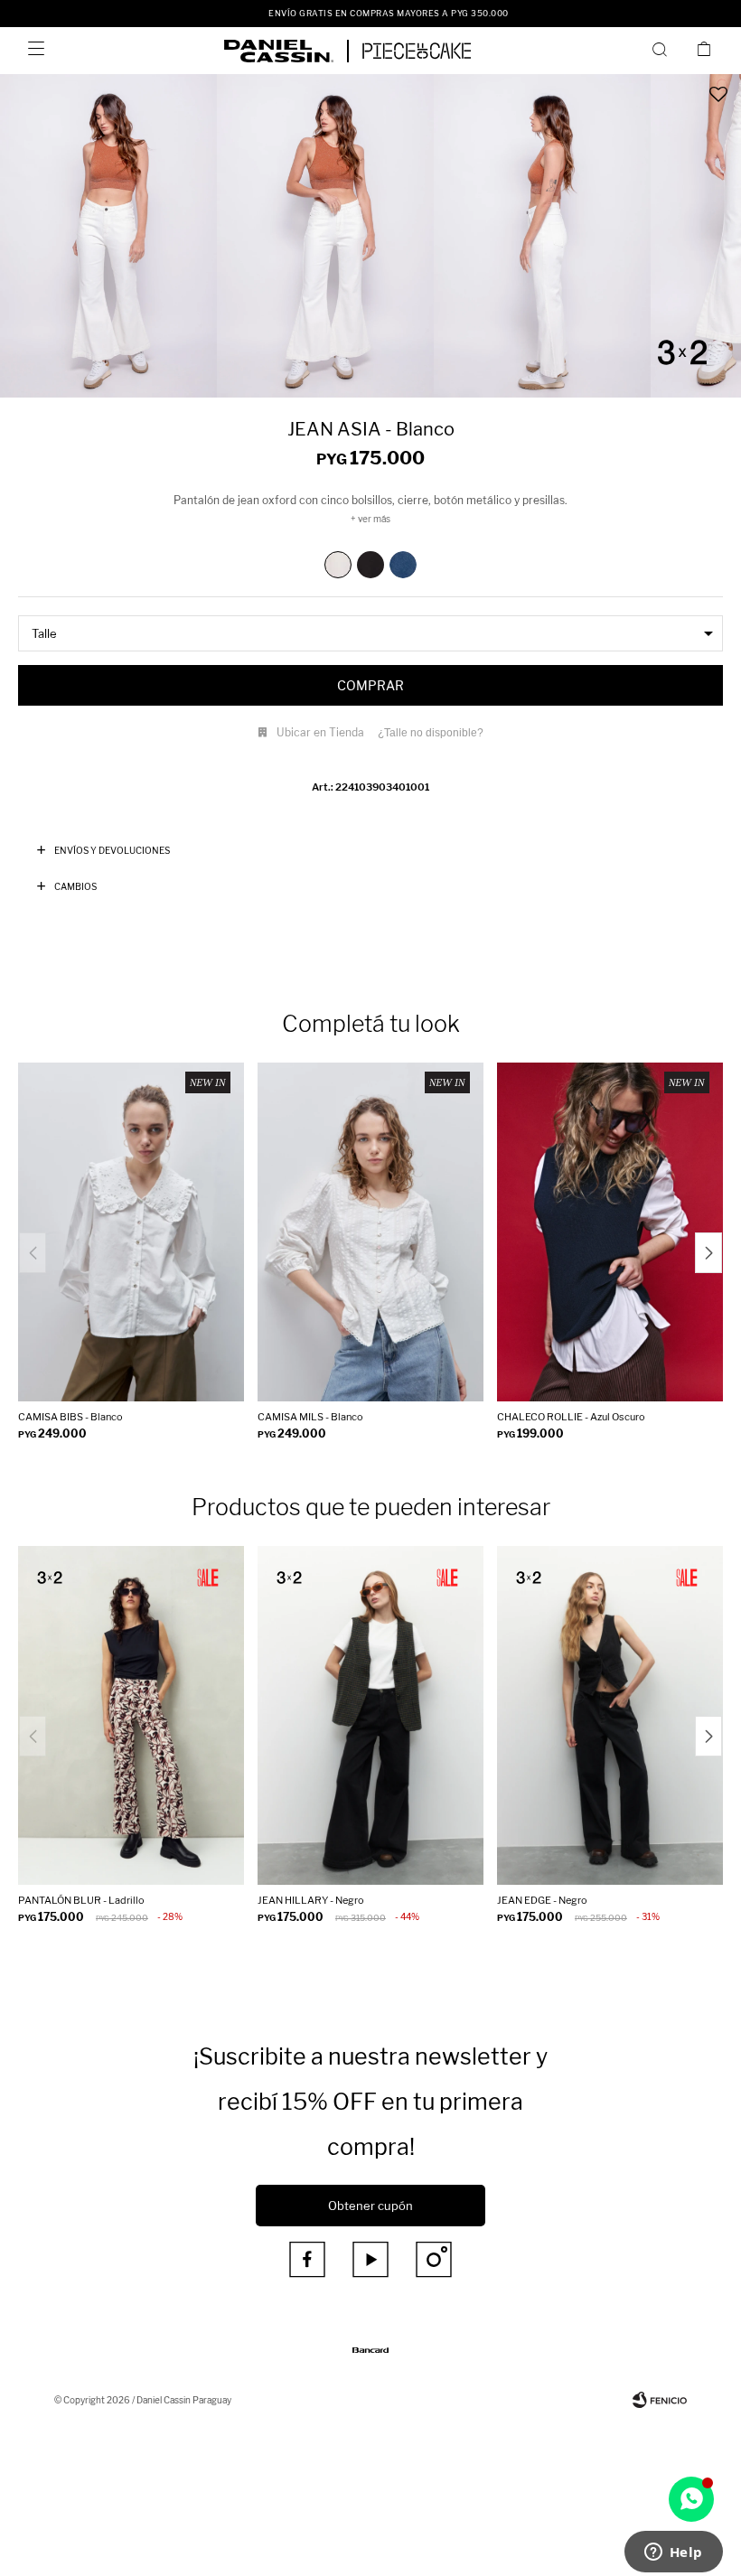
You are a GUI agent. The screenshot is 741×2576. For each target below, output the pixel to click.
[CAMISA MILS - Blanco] (370, 1232)
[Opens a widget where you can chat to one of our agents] (673, 2553)
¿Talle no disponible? (431, 733)
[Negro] (370, 565)
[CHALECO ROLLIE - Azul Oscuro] (610, 1232)
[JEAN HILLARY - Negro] (370, 1715)
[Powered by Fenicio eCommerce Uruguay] (660, 2400)
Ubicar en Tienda (320, 732)
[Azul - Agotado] (403, 565)
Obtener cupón (370, 2206)
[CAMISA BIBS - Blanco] (131, 1232)
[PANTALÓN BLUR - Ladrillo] (131, 1715)
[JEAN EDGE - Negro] (610, 1715)
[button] (663, 49)
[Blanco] (338, 565)
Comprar (370, 685)
